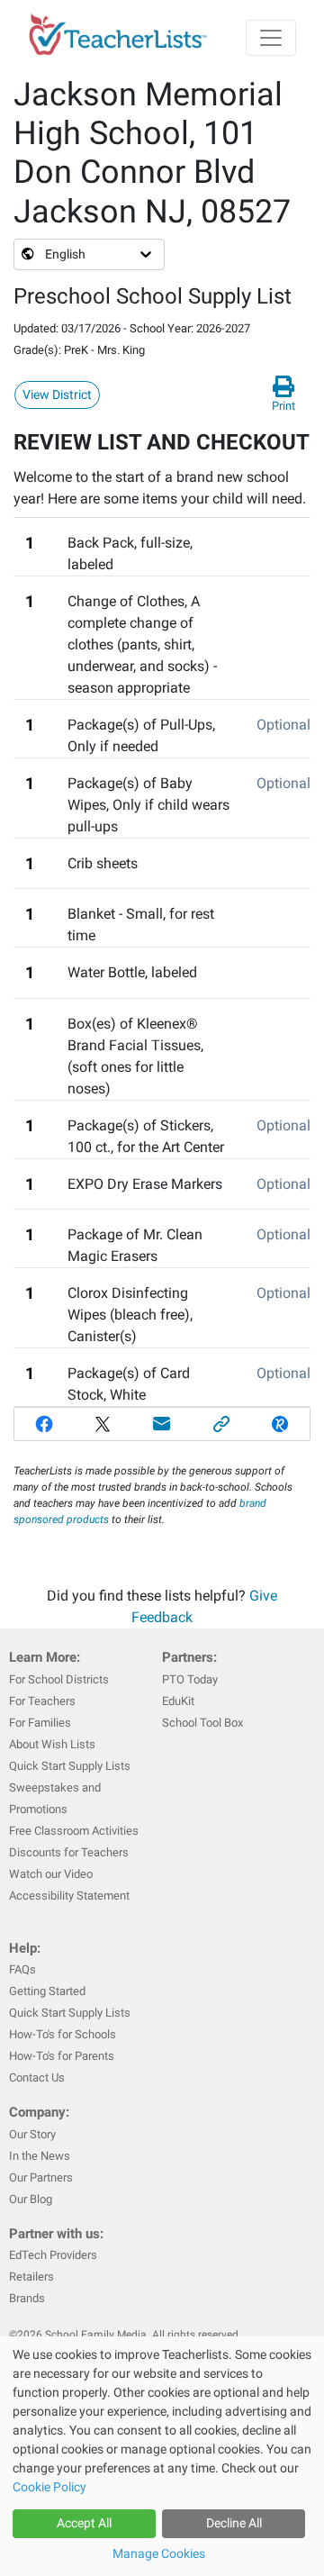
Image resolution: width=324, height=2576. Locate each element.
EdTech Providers (53, 2255)
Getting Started (47, 1991)
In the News (40, 2156)
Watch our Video (51, 1874)
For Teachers (42, 1701)
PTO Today (190, 1679)
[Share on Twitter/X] (103, 1424)
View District (57, 395)
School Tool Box (202, 1723)
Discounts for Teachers (69, 1852)
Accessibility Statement (69, 1896)
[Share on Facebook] (44, 1424)
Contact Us (37, 2077)
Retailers (31, 2277)
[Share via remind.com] (280, 1424)
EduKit (178, 1701)
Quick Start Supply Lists (70, 1766)
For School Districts (59, 1679)
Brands (27, 2298)
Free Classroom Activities (74, 1831)
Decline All (234, 2523)
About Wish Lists (52, 1744)
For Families (40, 1723)
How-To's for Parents (62, 2056)
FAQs (22, 1969)
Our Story (32, 2134)
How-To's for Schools (63, 2034)
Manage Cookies (159, 2553)
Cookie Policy (49, 2487)
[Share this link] (221, 1424)
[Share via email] (162, 1424)
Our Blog (31, 2199)
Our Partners (41, 2177)
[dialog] (162, 2456)
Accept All (84, 2523)
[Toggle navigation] (271, 38)
